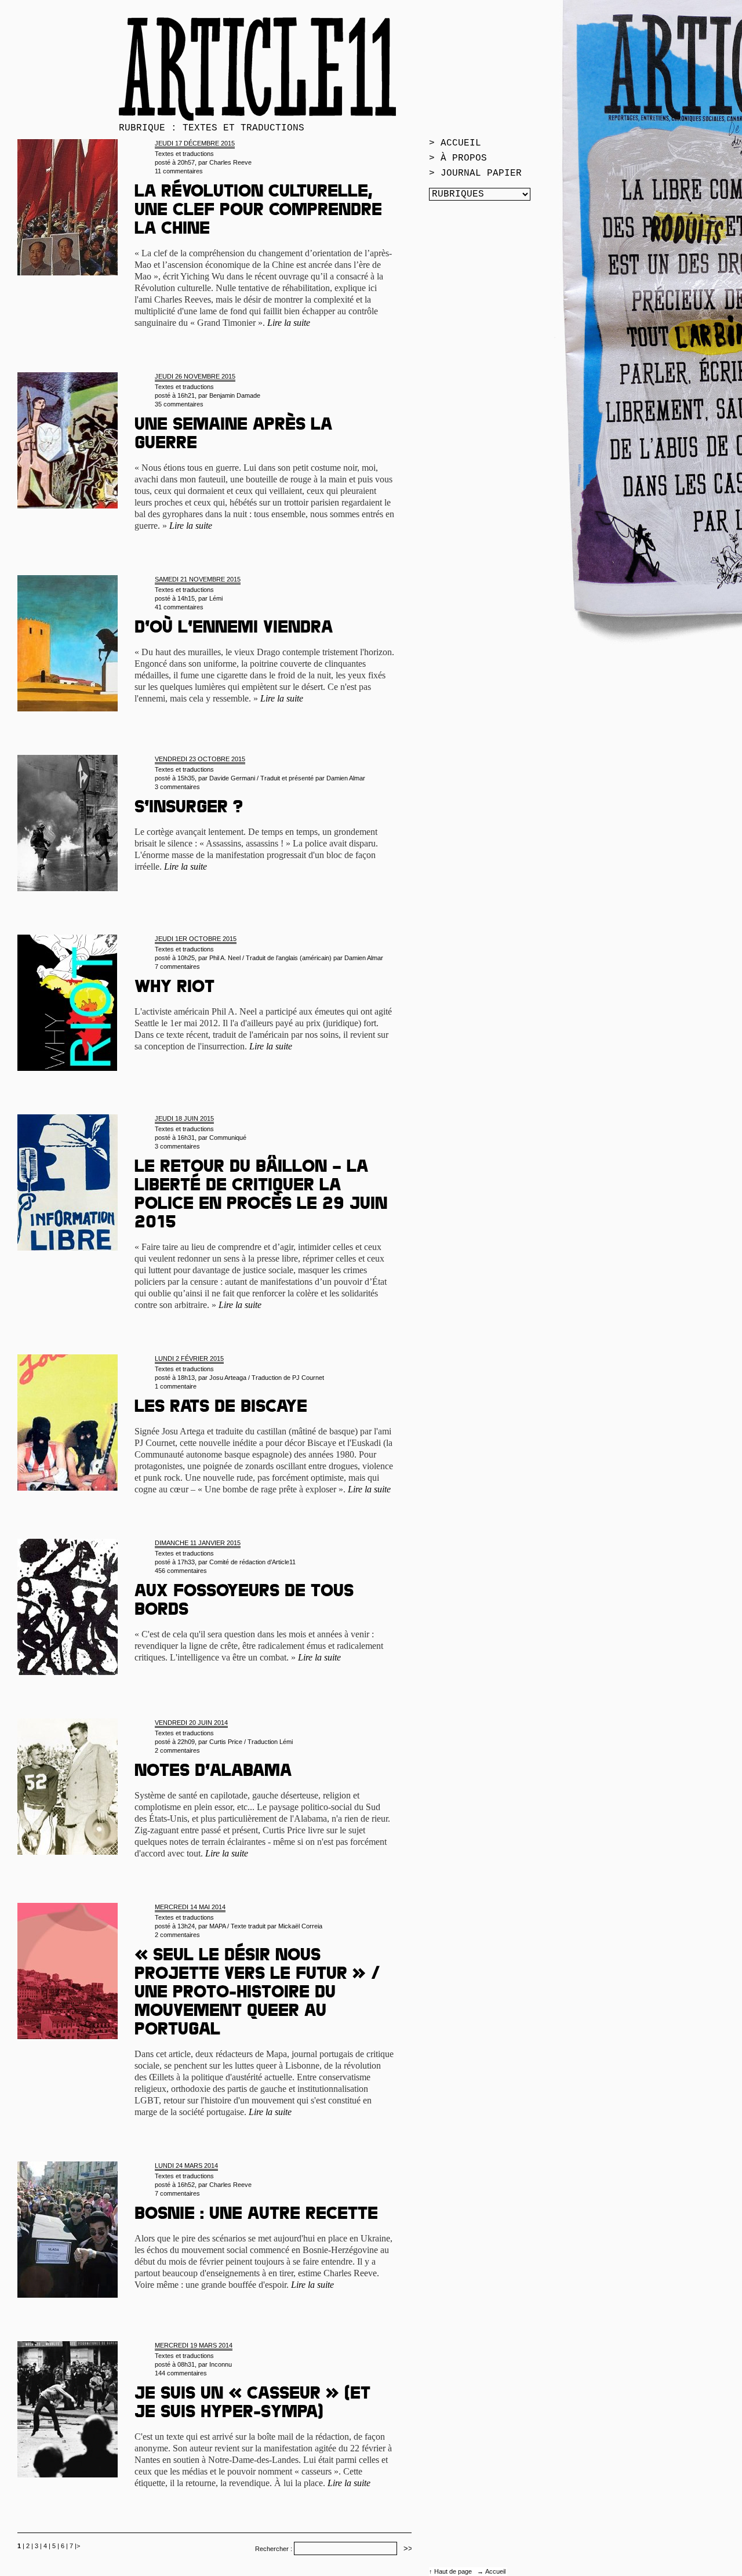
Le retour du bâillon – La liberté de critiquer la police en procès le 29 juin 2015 (261, 1196)
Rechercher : (274, 2549)
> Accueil (455, 143)
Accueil (495, 2571)
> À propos (458, 158)
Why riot (174, 989)
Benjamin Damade (235, 395)
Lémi (216, 598)
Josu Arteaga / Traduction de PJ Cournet (267, 1378)
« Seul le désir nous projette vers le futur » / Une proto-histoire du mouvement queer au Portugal (257, 1994)
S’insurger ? (189, 809)
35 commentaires (179, 404)
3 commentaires (177, 787)
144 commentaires (181, 2373)
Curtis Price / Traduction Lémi (251, 1742)
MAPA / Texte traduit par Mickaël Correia (266, 1926)
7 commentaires (177, 967)
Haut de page (454, 2571)
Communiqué (228, 1138)
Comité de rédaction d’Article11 (252, 1562)
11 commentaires (179, 171)
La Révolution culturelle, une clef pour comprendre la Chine (258, 212)
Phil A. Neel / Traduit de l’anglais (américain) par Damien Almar (296, 958)
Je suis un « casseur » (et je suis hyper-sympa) (252, 2404)
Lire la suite (289, 323)
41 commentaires (179, 607)
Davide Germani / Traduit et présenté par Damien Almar (287, 778)
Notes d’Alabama (213, 1772)
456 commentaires (181, 1571)
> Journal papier (475, 173)
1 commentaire (176, 1386)
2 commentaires (177, 1750)
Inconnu (221, 2364)
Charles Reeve (230, 162)
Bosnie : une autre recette (256, 2215)
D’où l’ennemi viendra (234, 629)
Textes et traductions (184, 154)
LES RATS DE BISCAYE (221, 1408)
